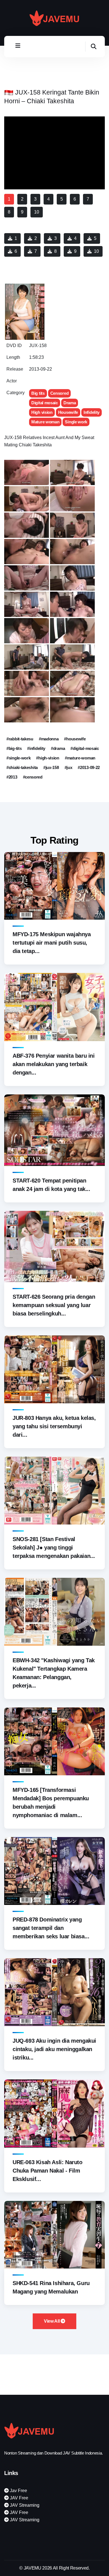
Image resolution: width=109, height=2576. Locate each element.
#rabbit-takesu (20, 739)
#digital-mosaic (85, 748)
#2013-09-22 (89, 767)
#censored (33, 777)
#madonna (49, 739)
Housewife (68, 412)
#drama (58, 748)
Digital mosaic (45, 403)
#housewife (75, 739)
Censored (60, 393)
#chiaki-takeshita (22, 767)
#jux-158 (51, 767)
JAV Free (18, 2498)
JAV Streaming (24, 2505)
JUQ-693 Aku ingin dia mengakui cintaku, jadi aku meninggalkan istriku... (54, 2049)
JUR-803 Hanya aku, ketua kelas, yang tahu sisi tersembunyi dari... (54, 1426)
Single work (76, 422)
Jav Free (18, 2491)
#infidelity (36, 748)
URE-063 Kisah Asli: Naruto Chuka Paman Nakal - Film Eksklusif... (48, 2171)
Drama (70, 403)
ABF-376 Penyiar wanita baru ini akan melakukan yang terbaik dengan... (54, 1064)
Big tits (38, 393)
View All (52, 2321)
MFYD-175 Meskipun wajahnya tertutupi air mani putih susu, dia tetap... (52, 943)
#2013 (12, 777)
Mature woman (45, 422)
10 (96, 251)
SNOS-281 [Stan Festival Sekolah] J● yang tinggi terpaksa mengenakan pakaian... (54, 1548)
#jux (68, 767)
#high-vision (48, 758)
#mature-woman (80, 758)
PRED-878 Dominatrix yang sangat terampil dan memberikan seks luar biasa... (51, 1928)
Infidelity (92, 412)
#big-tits (14, 748)
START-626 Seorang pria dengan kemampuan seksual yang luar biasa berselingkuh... (54, 1305)
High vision (42, 412)
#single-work (18, 758)
